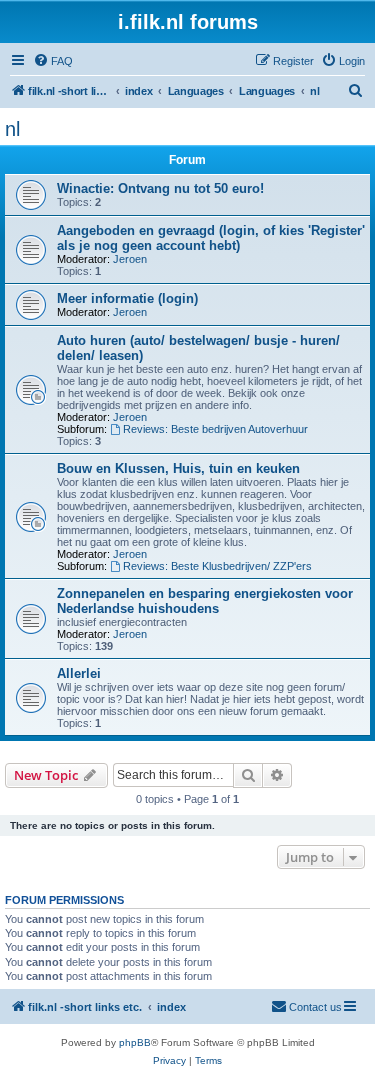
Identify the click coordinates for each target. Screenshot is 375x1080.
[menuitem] (53, 61)
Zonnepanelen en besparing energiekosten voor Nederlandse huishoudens (205, 601)
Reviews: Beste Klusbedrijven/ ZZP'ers (217, 566)
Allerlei (79, 673)
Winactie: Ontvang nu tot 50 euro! (160, 188)
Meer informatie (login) (127, 298)
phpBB (135, 1042)
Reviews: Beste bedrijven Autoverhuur (215, 429)
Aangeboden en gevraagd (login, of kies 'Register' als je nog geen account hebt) (211, 238)
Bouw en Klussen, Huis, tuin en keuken (178, 468)
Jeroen (130, 259)
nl (12, 129)
